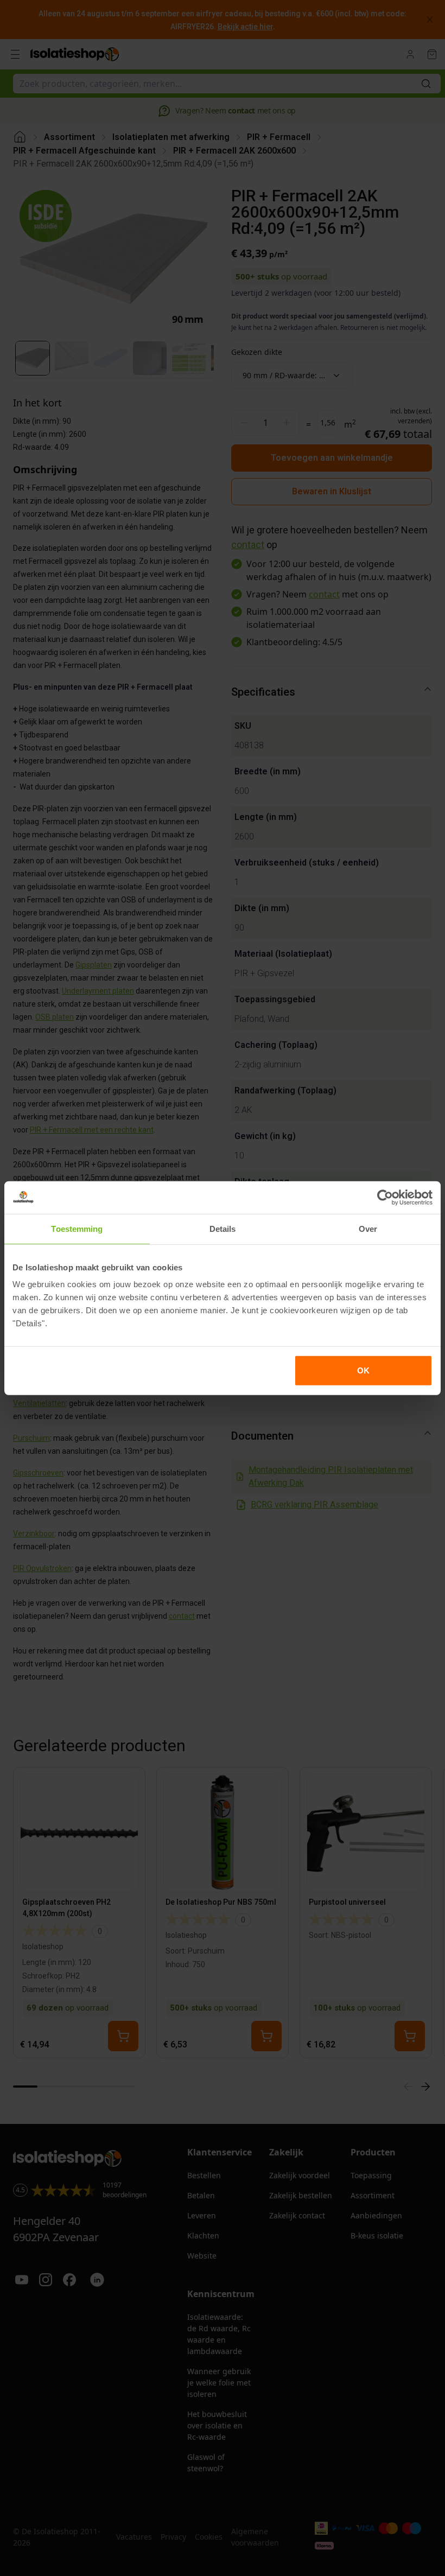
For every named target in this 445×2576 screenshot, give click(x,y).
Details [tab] (223, 1228)
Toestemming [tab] (77, 1228)
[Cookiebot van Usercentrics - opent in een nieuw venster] (385, 1197)
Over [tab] (368, 1228)
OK (363, 1370)
